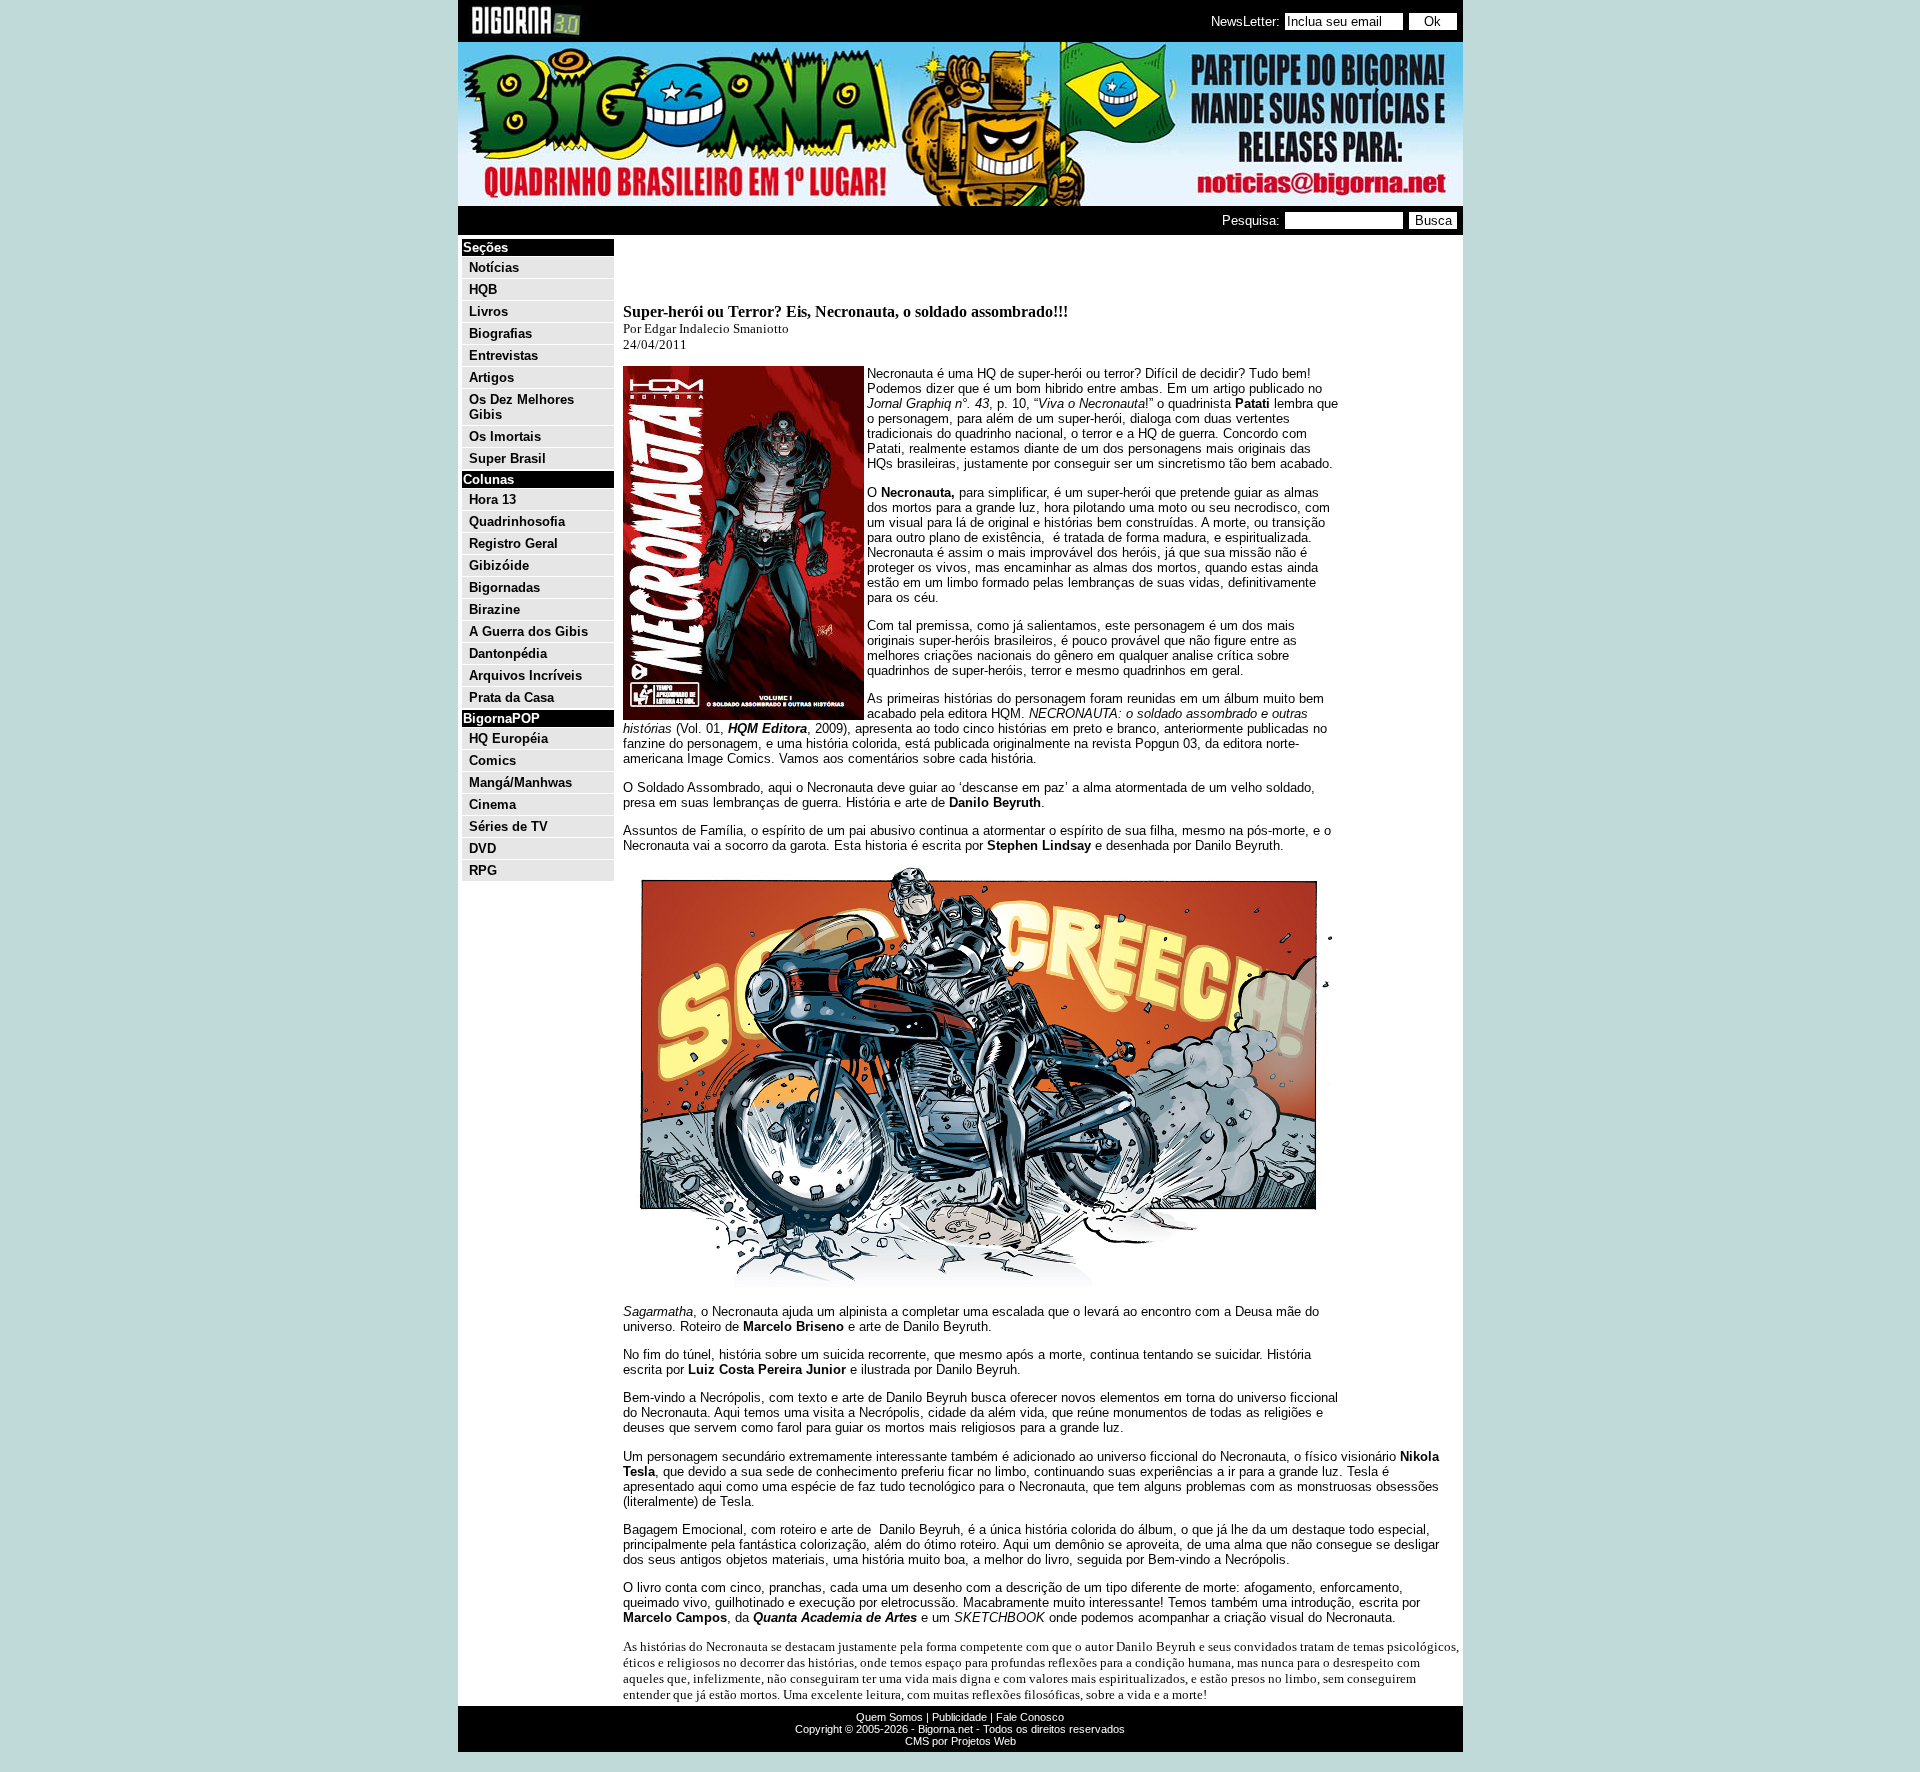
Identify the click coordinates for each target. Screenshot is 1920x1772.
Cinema (492, 804)
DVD (482, 848)
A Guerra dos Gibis (528, 631)
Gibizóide (499, 565)
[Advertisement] (1400, 538)
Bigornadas (504, 587)
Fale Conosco (1030, 1717)
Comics (492, 760)
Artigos (491, 377)
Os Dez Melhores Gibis (521, 407)
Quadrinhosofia (517, 521)
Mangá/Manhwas (520, 782)
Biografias (500, 333)
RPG (483, 870)
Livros (488, 311)
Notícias (494, 267)
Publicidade (959, 1717)
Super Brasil (507, 458)
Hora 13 (492, 499)
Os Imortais (505, 436)
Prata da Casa (511, 697)
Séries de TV (508, 826)
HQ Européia (508, 738)
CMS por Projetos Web (960, 1741)
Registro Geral (513, 543)
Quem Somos (889, 1717)
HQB (483, 289)
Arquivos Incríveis (525, 675)
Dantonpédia (508, 653)
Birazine (494, 609)
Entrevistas (503, 355)
